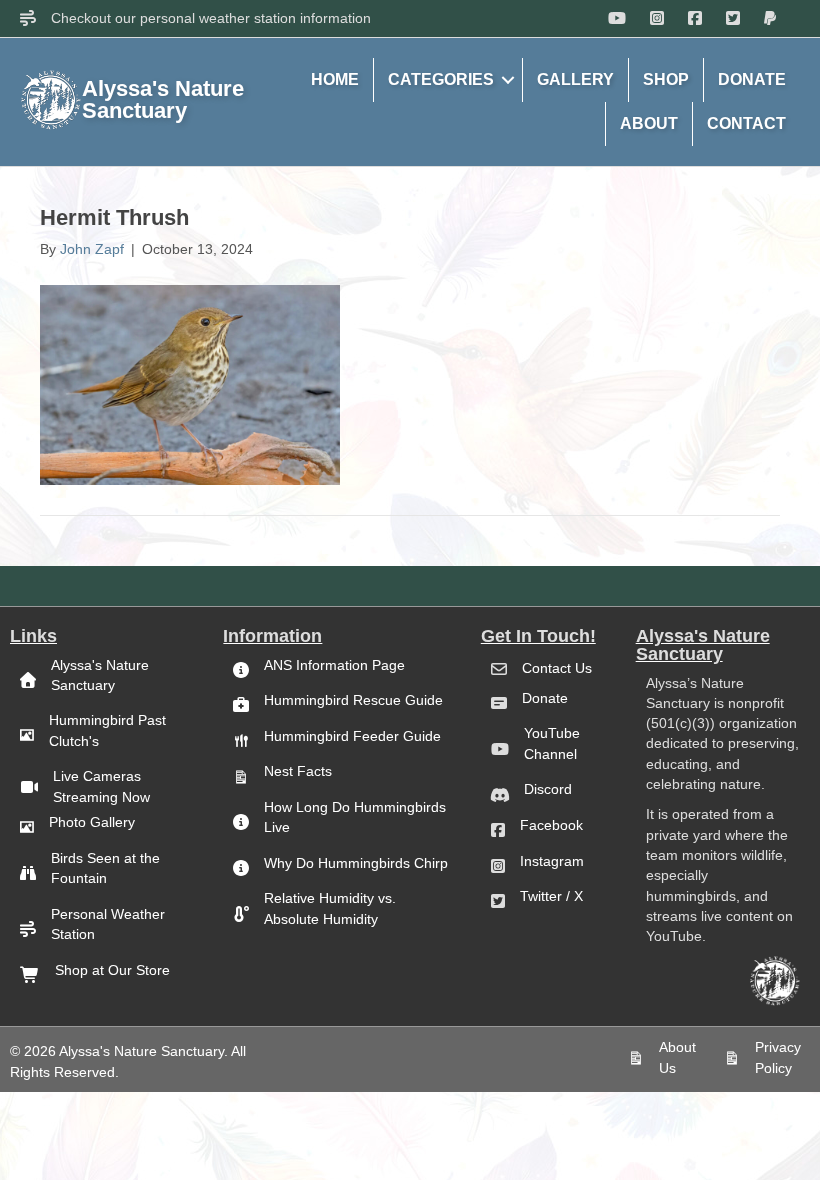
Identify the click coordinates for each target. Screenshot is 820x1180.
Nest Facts (298, 771)
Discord (548, 789)
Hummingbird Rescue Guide (353, 700)
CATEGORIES (441, 79)
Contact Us (557, 668)
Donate (545, 698)
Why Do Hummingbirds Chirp (356, 863)
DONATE (752, 79)
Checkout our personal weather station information (211, 18)
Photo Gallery (92, 822)
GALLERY (575, 79)
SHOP (666, 79)
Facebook (551, 825)
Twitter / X (551, 896)
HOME (335, 79)
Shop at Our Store (112, 970)
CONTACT (746, 123)
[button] (508, 80)
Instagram (552, 861)
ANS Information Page (334, 665)
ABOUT (649, 123)
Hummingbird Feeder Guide (352, 736)
